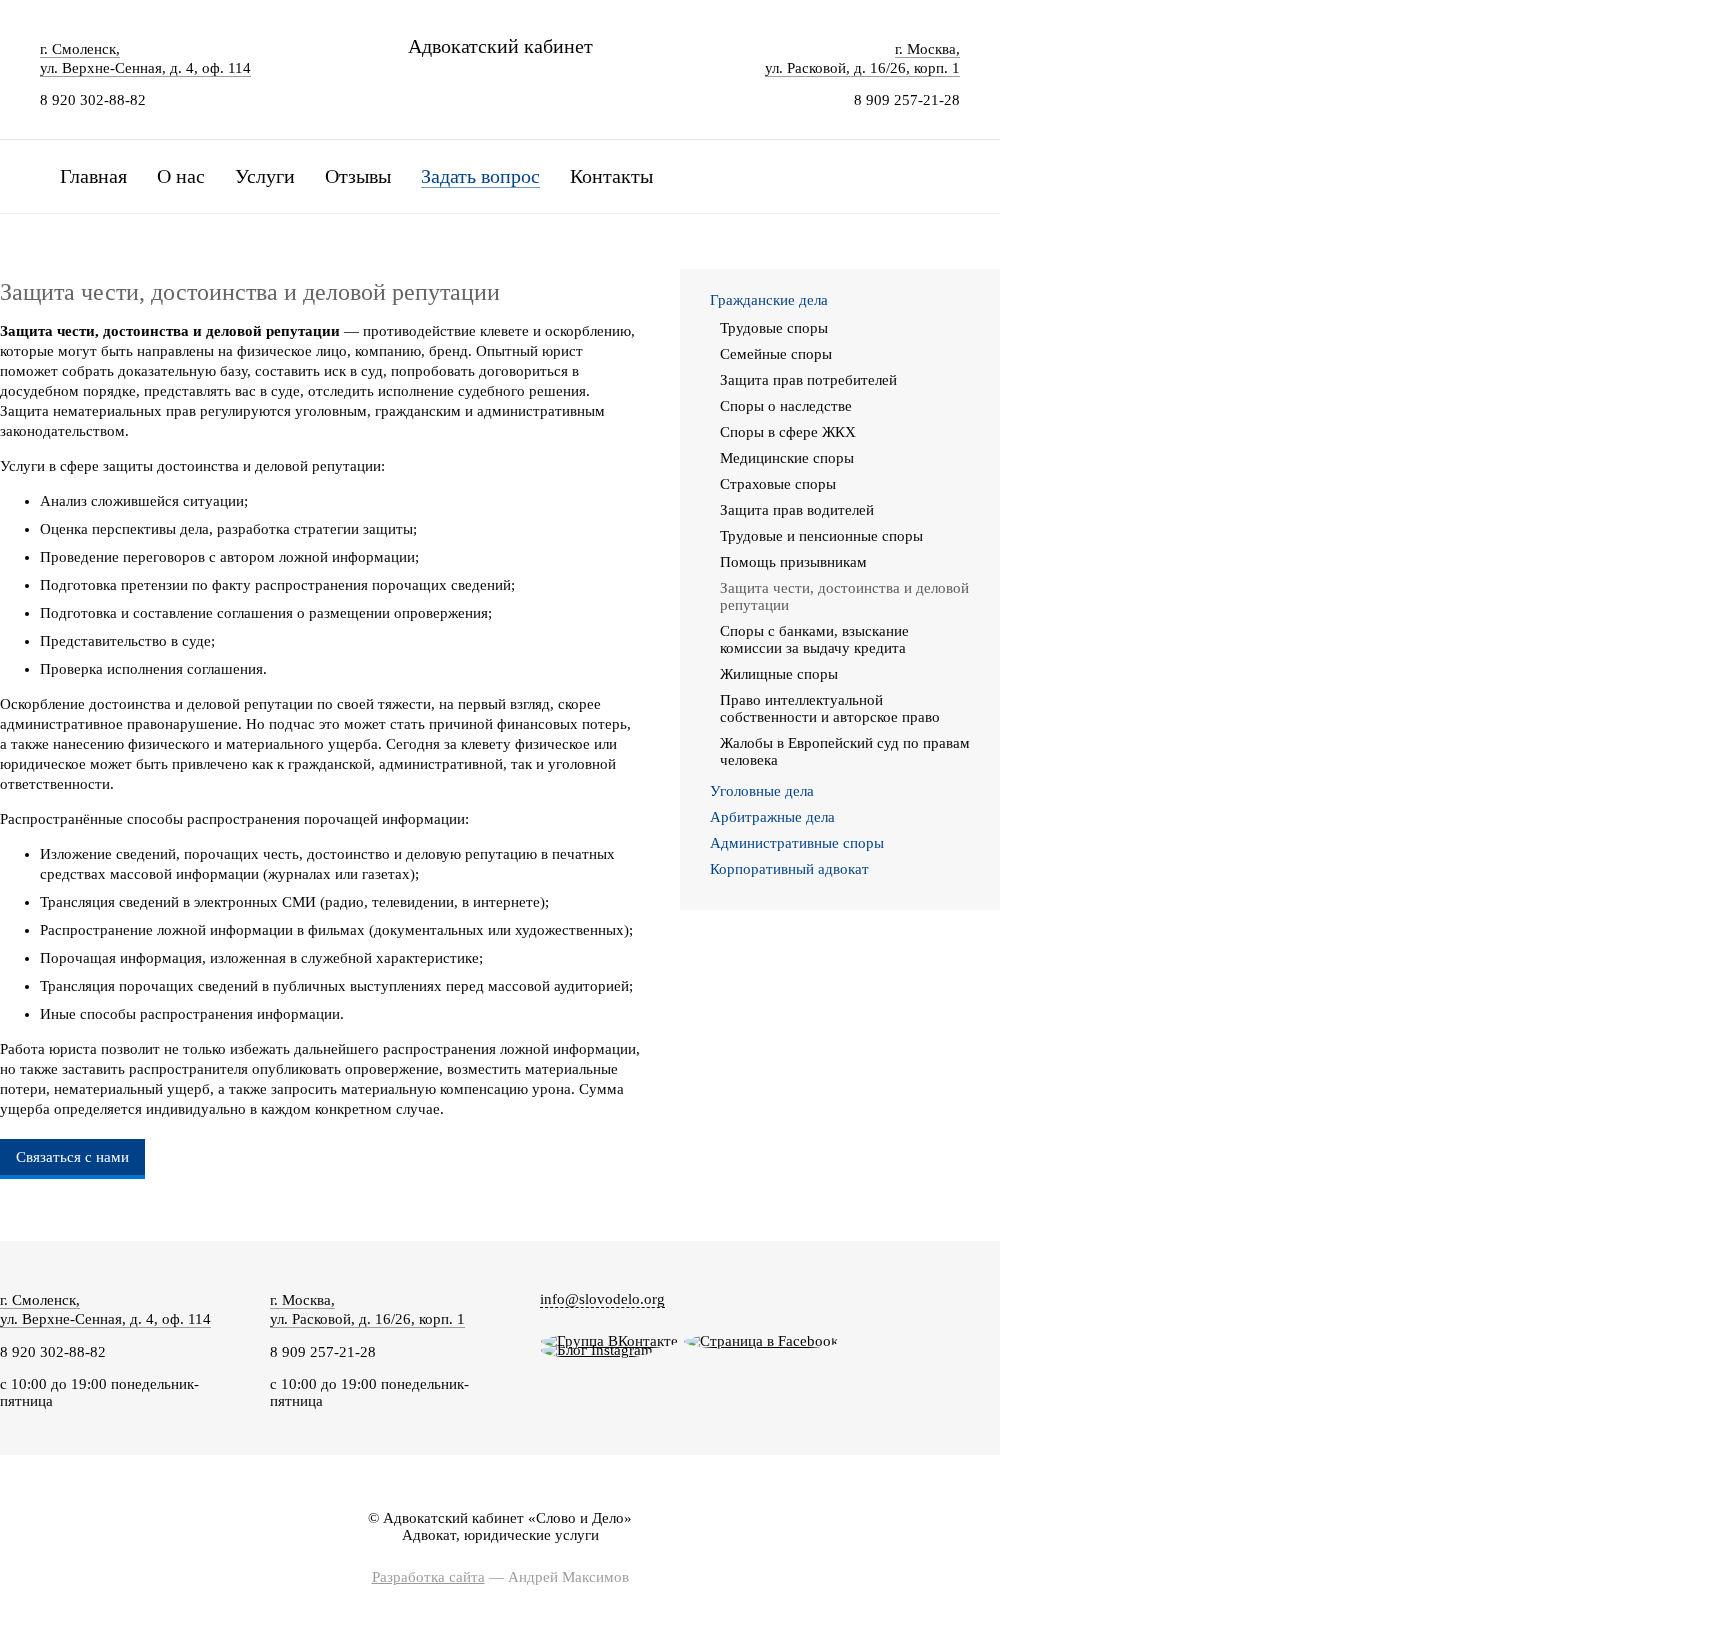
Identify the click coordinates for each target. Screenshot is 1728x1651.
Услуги (265, 176)
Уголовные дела (762, 791)
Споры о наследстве (786, 406)
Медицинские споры (787, 458)
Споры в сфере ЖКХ (788, 432)
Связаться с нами (72, 1157)
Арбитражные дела (772, 817)
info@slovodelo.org (602, 1299)
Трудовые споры (774, 328)
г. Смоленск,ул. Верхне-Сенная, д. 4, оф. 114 (105, 1309)
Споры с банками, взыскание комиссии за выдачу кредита (814, 639)
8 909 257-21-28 (907, 100)
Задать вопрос (480, 176)
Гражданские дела (769, 300)
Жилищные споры (779, 674)
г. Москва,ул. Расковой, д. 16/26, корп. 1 (367, 1309)
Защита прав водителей (797, 510)
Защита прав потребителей (808, 380)
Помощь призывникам (793, 562)
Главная (93, 176)
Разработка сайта (428, 1577)
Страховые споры (778, 484)
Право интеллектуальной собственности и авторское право (830, 708)
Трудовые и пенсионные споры (821, 536)
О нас (181, 176)
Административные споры (797, 843)
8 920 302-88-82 (93, 100)
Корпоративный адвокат (789, 869)
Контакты (611, 176)
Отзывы (358, 176)
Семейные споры (776, 354)
